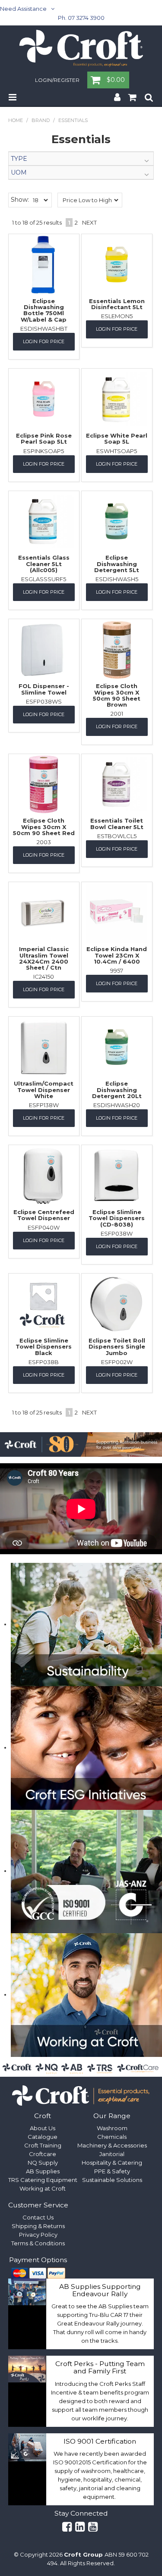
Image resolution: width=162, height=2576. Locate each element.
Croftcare (43, 2154)
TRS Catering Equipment (43, 2180)
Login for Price (44, 341)
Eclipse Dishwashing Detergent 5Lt (117, 564)
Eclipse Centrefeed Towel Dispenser (44, 1215)
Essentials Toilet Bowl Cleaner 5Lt (117, 823)
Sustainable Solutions (112, 2180)
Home (16, 120)
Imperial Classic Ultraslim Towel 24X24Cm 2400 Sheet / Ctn (44, 958)
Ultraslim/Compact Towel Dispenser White (44, 1090)
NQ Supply (43, 2163)
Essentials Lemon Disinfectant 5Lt (117, 304)
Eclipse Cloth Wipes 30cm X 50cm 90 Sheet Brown (117, 695)
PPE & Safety (112, 2171)
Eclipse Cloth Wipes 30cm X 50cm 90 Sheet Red (44, 827)
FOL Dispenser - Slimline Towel (44, 689)
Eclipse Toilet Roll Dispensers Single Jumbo (117, 1347)
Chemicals (112, 2137)
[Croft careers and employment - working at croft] (86, 1994)
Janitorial (112, 2154)
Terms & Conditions (38, 2243)
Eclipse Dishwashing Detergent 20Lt (117, 1090)
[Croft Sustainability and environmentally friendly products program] (86, 1624)
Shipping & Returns (38, 2226)
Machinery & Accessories (112, 2145)
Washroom (112, 2128)
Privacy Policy (38, 2235)
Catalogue (43, 2137)
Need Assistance (23, 9)
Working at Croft (43, 2188)
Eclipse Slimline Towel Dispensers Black (44, 1347)
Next (89, 222)
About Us (43, 2128)
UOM (19, 172)
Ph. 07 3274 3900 (81, 18)
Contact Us (38, 2217)
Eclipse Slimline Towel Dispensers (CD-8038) (117, 1218)
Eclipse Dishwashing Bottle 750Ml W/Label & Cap (44, 310)
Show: (20, 200)
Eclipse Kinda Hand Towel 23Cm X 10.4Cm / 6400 (117, 955)
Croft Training (43, 2145)
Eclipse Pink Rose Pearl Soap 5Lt (44, 438)
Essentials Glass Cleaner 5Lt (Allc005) (44, 564)
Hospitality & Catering (112, 2163)
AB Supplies (43, 2171)
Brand (41, 120)
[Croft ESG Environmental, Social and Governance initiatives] (86, 1747)
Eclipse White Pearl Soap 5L (117, 438)
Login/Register (57, 81)
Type (19, 159)
